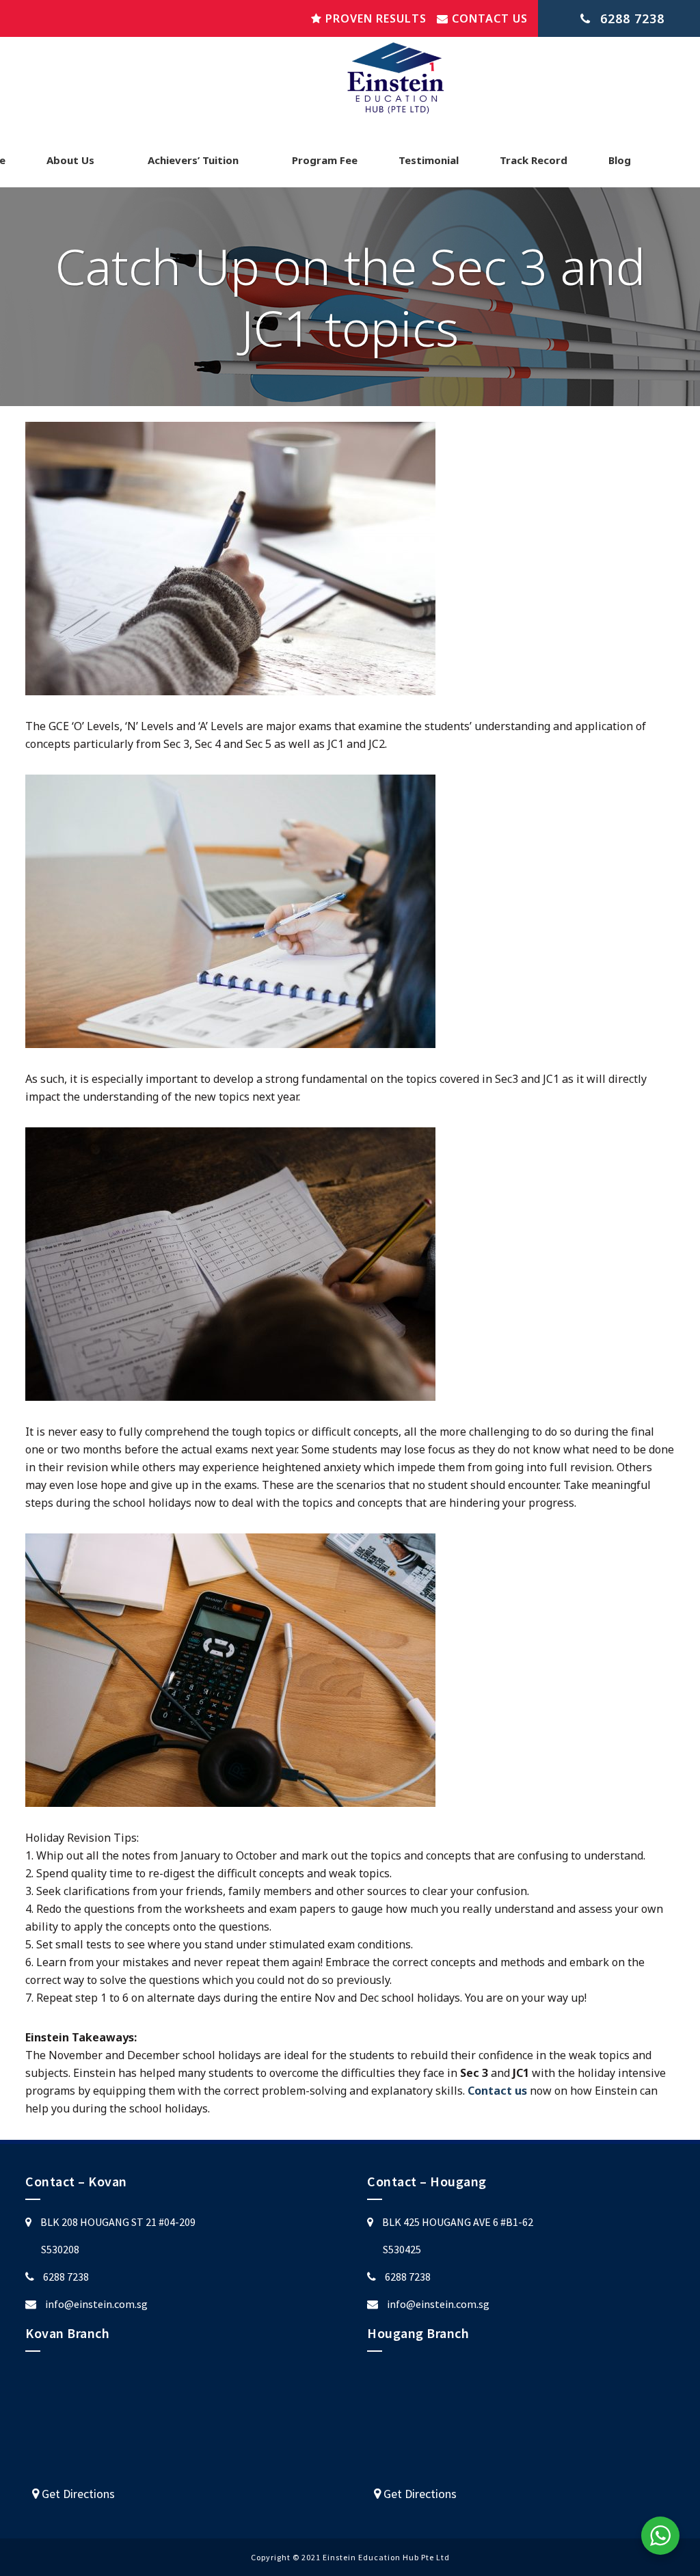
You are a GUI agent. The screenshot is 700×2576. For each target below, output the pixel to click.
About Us (70, 160)
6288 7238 (66, 2277)
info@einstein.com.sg (96, 2304)
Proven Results (374, 18)
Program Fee (325, 160)
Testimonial (429, 160)
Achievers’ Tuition (193, 160)
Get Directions (77, 2494)
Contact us (488, 18)
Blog (620, 160)
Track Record (534, 160)
